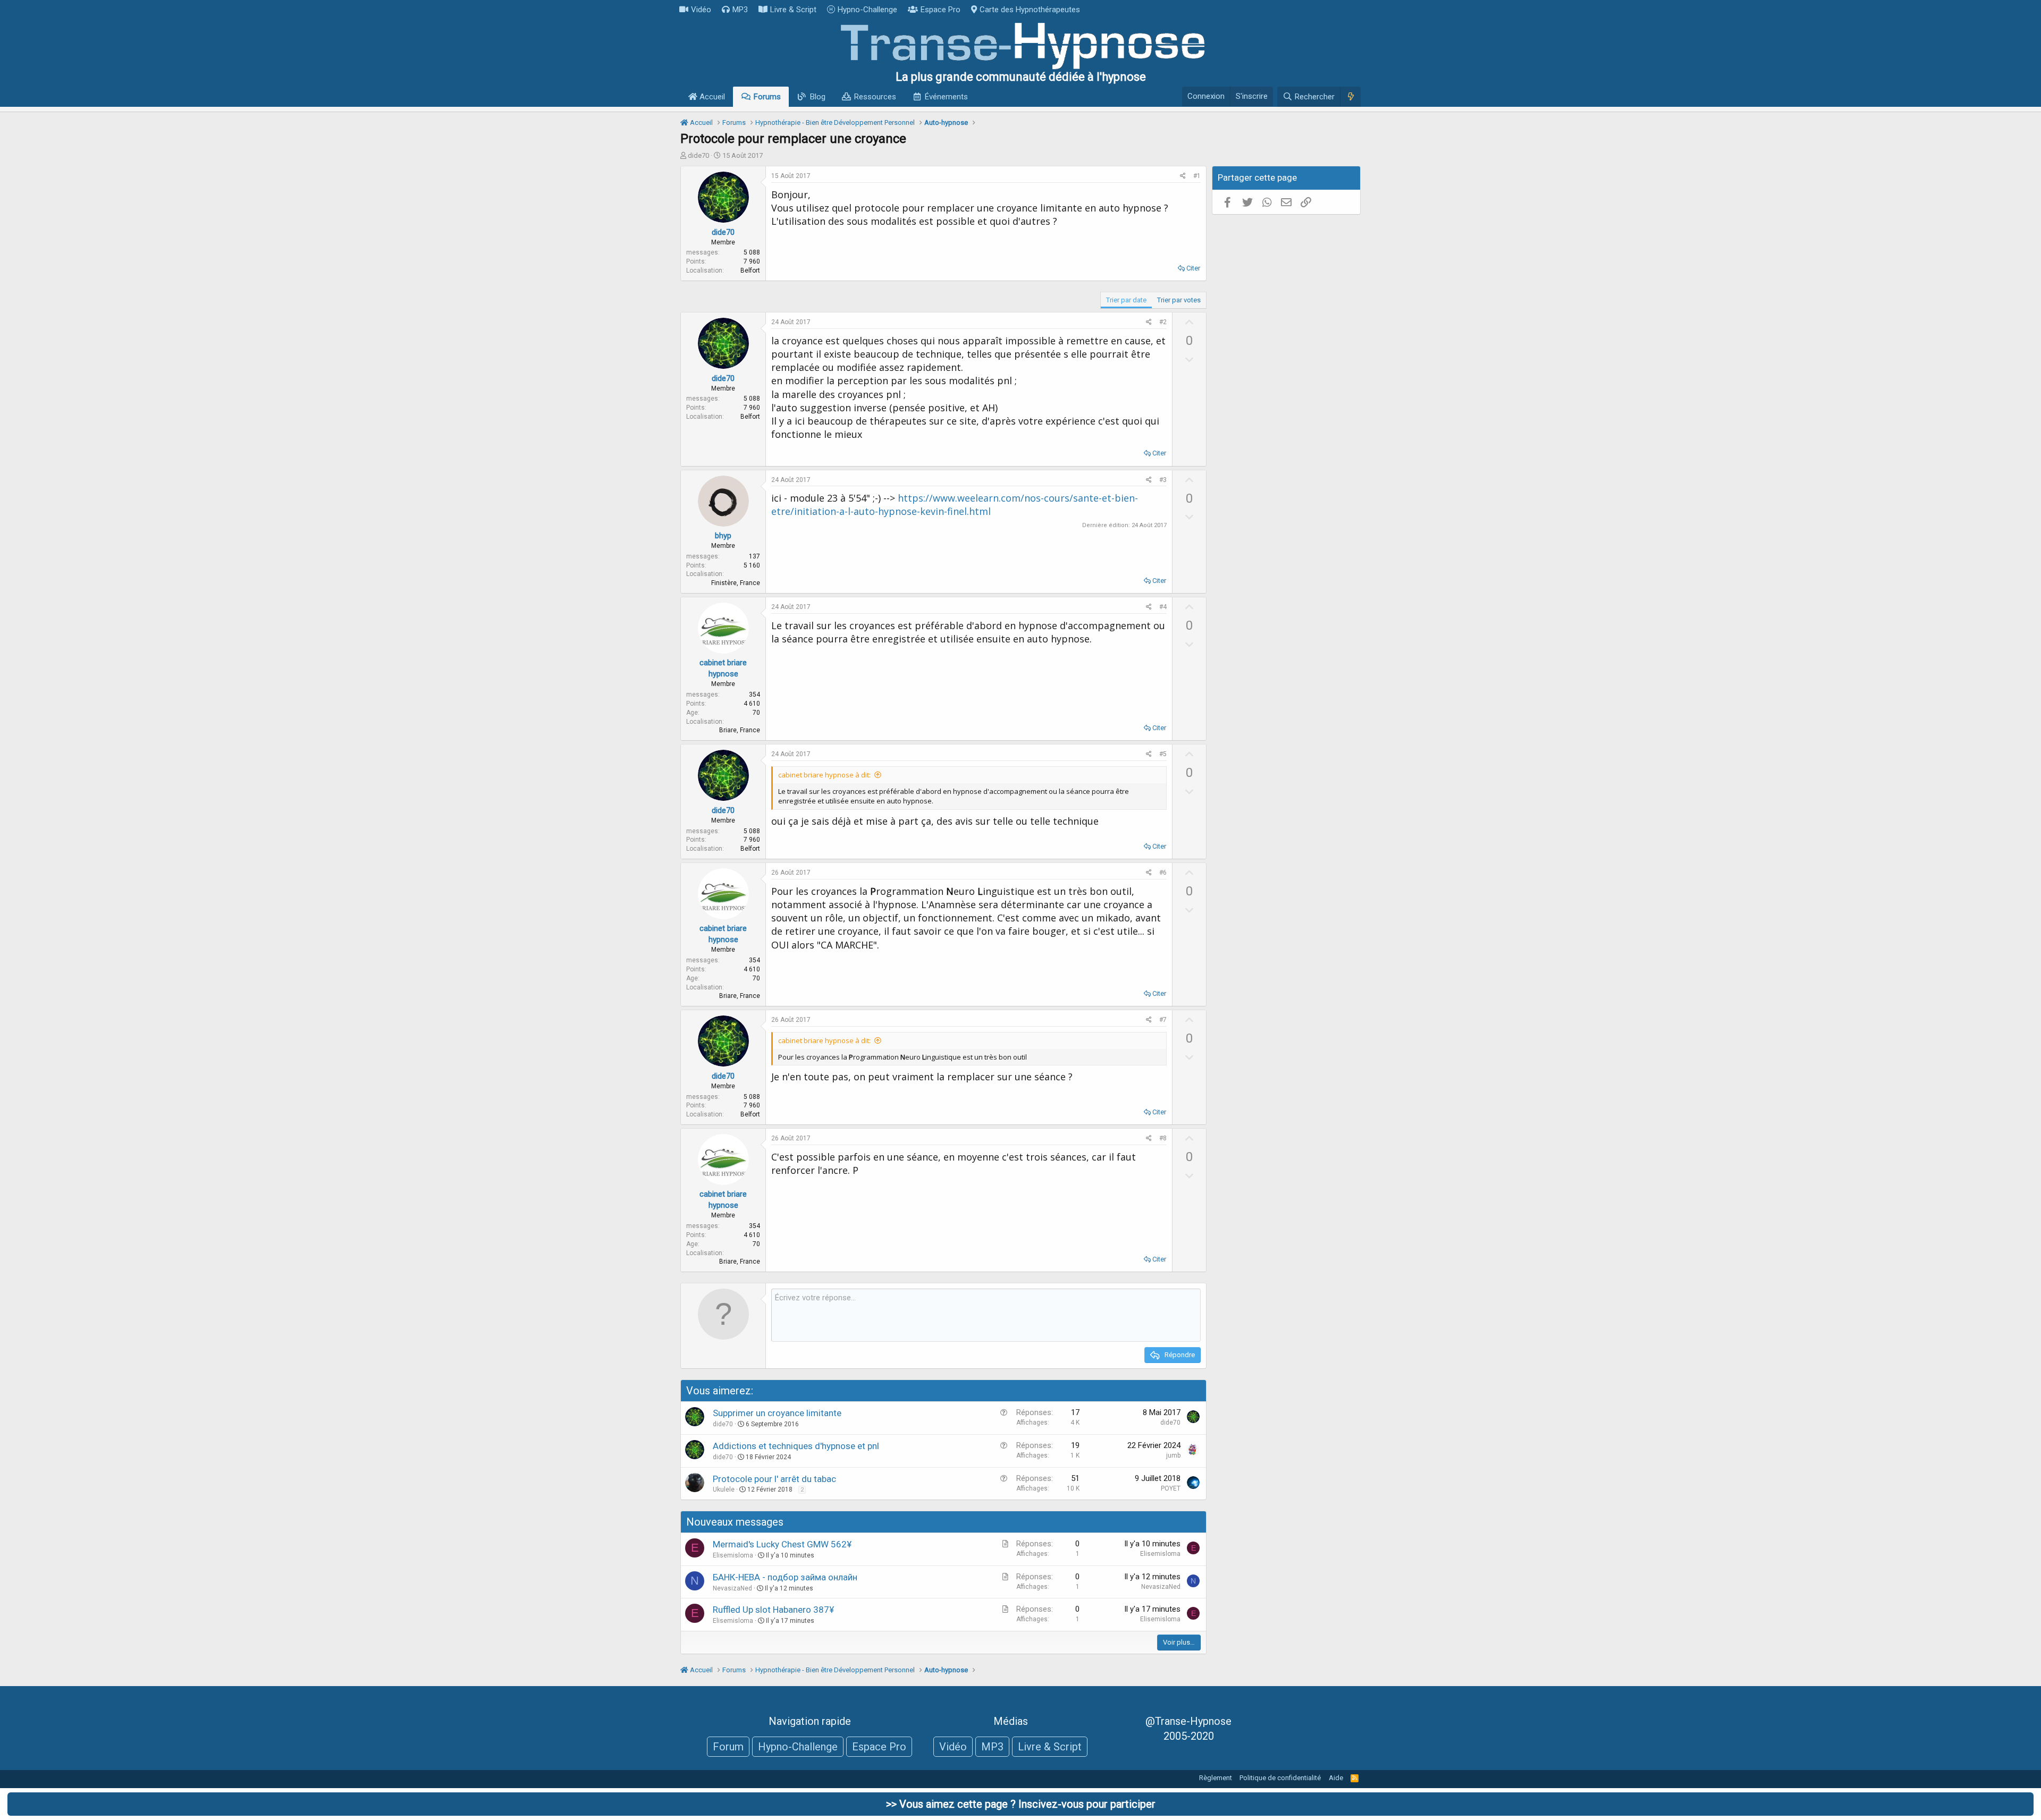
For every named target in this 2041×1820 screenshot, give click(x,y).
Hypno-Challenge (867, 10)
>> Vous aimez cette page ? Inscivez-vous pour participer (1021, 1804)
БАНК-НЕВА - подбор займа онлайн (785, 1577)
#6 (1163, 873)
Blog (818, 97)
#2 (1163, 322)
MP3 (740, 10)
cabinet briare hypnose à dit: (824, 775)
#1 (1197, 176)
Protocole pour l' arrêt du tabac (774, 1479)
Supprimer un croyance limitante (777, 1413)
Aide (1336, 1778)
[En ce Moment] (1350, 97)
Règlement (1216, 1778)
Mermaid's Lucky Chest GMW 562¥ (782, 1544)
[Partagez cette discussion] (1183, 176)
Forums (767, 97)
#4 (1163, 607)
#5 (1163, 754)
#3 (1163, 480)
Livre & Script (793, 10)
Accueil (711, 97)
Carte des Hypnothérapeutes (1030, 10)
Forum (728, 1747)
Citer (1193, 268)
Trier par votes (1179, 300)
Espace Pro (941, 10)
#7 (1163, 1020)
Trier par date (1126, 300)
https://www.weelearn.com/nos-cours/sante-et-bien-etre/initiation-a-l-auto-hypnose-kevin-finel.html (955, 505)
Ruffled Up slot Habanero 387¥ (773, 1610)
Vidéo (701, 10)
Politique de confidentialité (1280, 1778)
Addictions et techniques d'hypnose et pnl (796, 1446)
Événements (946, 97)
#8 (1163, 1138)
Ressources (875, 97)
